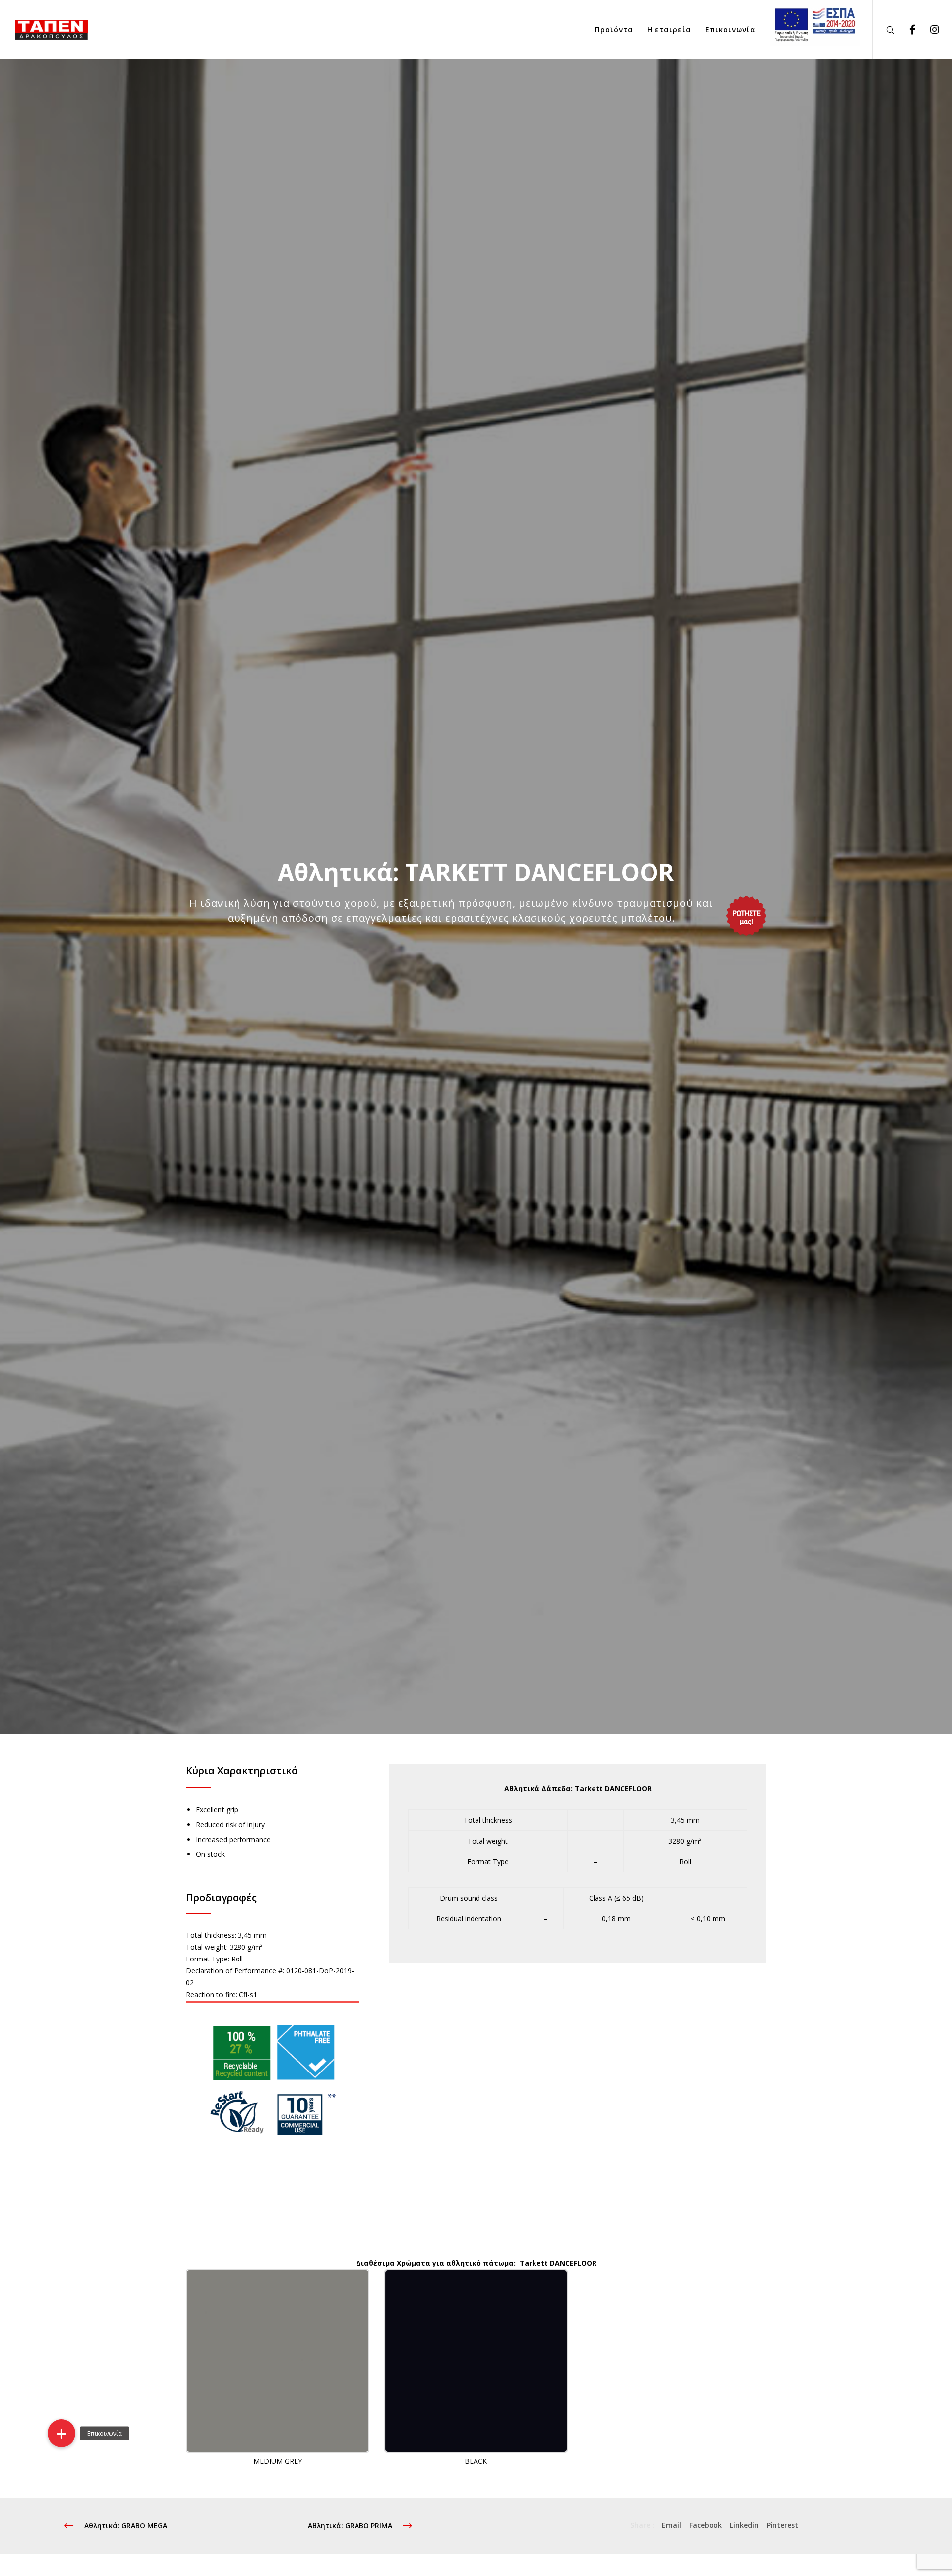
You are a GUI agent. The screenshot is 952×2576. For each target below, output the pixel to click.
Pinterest (782, 2525)
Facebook (706, 2525)
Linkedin (744, 2525)
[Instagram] (928, 30)
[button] (61, 2433)
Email (672, 2525)
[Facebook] (906, 30)
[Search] (884, 30)
